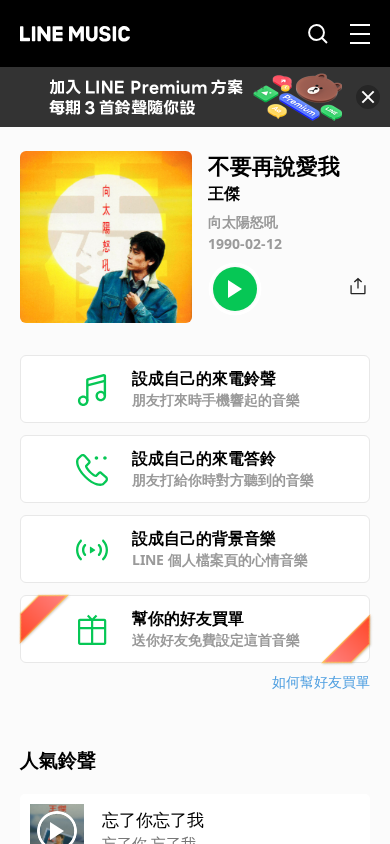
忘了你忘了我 (153, 819)
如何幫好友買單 (321, 681)
